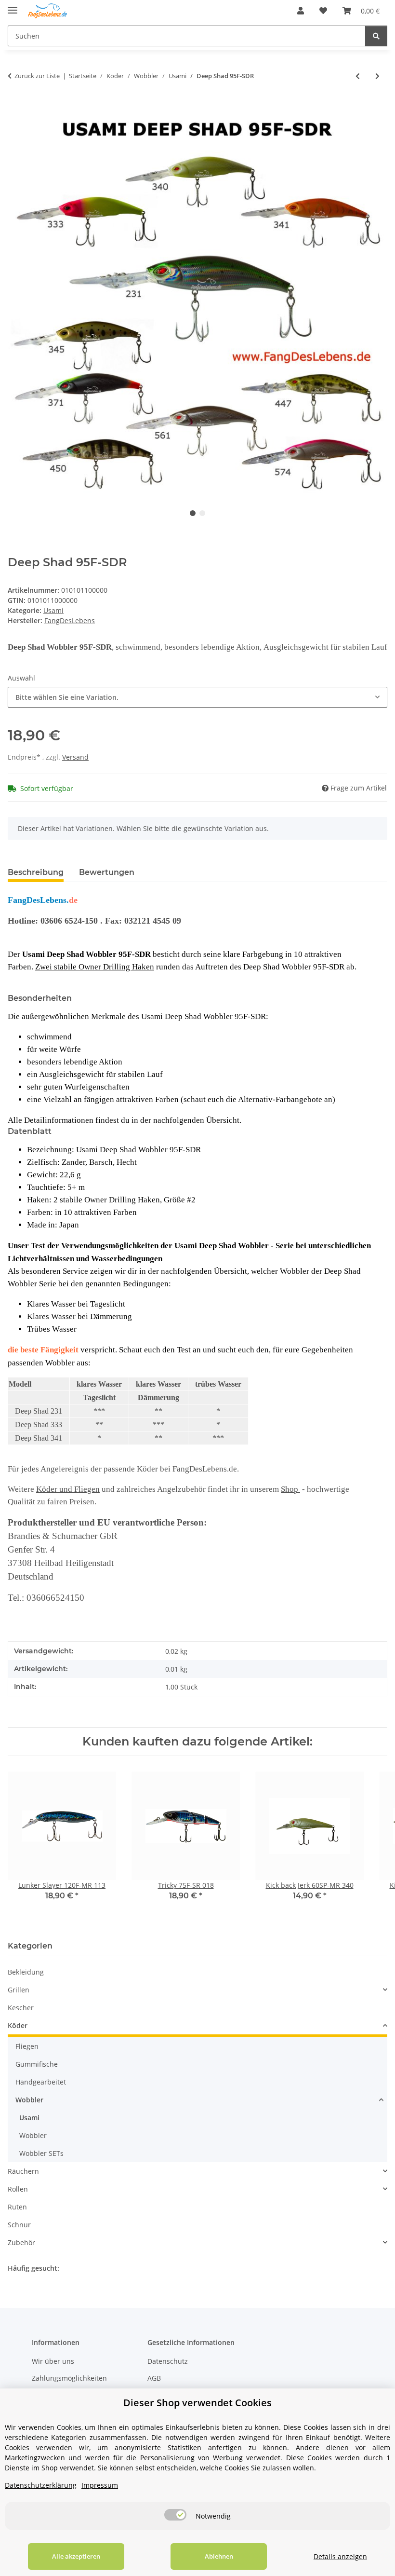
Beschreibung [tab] (36, 872)
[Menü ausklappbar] (13, 6)
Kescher (21, 2008)
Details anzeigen (340, 2556)
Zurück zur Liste (37, 76)
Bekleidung (26, 1972)
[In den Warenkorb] (15, 108)
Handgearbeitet (41, 2082)
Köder (18, 2025)
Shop (290, 1489)
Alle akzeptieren (76, 2556)
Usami (53, 610)
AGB (154, 2378)
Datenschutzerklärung (41, 2485)
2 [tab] (202, 513)
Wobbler (29, 2100)
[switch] (175, 2515)
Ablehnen (219, 2556)
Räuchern (23, 2171)
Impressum (100, 2485)
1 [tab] (193, 513)
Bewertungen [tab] (107, 872)
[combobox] (197, 697)
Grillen (19, 1990)
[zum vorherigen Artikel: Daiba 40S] (358, 76)
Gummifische (37, 2064)
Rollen (18, 2189)
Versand (75, 757)
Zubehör (21, 2242)
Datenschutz (168, 2361)
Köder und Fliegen (68, 1489)
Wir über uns (53, 2361)
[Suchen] (376, 36)
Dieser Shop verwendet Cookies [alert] (197, 2403)
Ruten (17, 2207)
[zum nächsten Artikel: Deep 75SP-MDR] (377, 76)
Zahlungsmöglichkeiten (69, 2378)
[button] (301, 11)
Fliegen (27, 2046)
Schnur (19, 2225)
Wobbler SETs (41, 2153)
